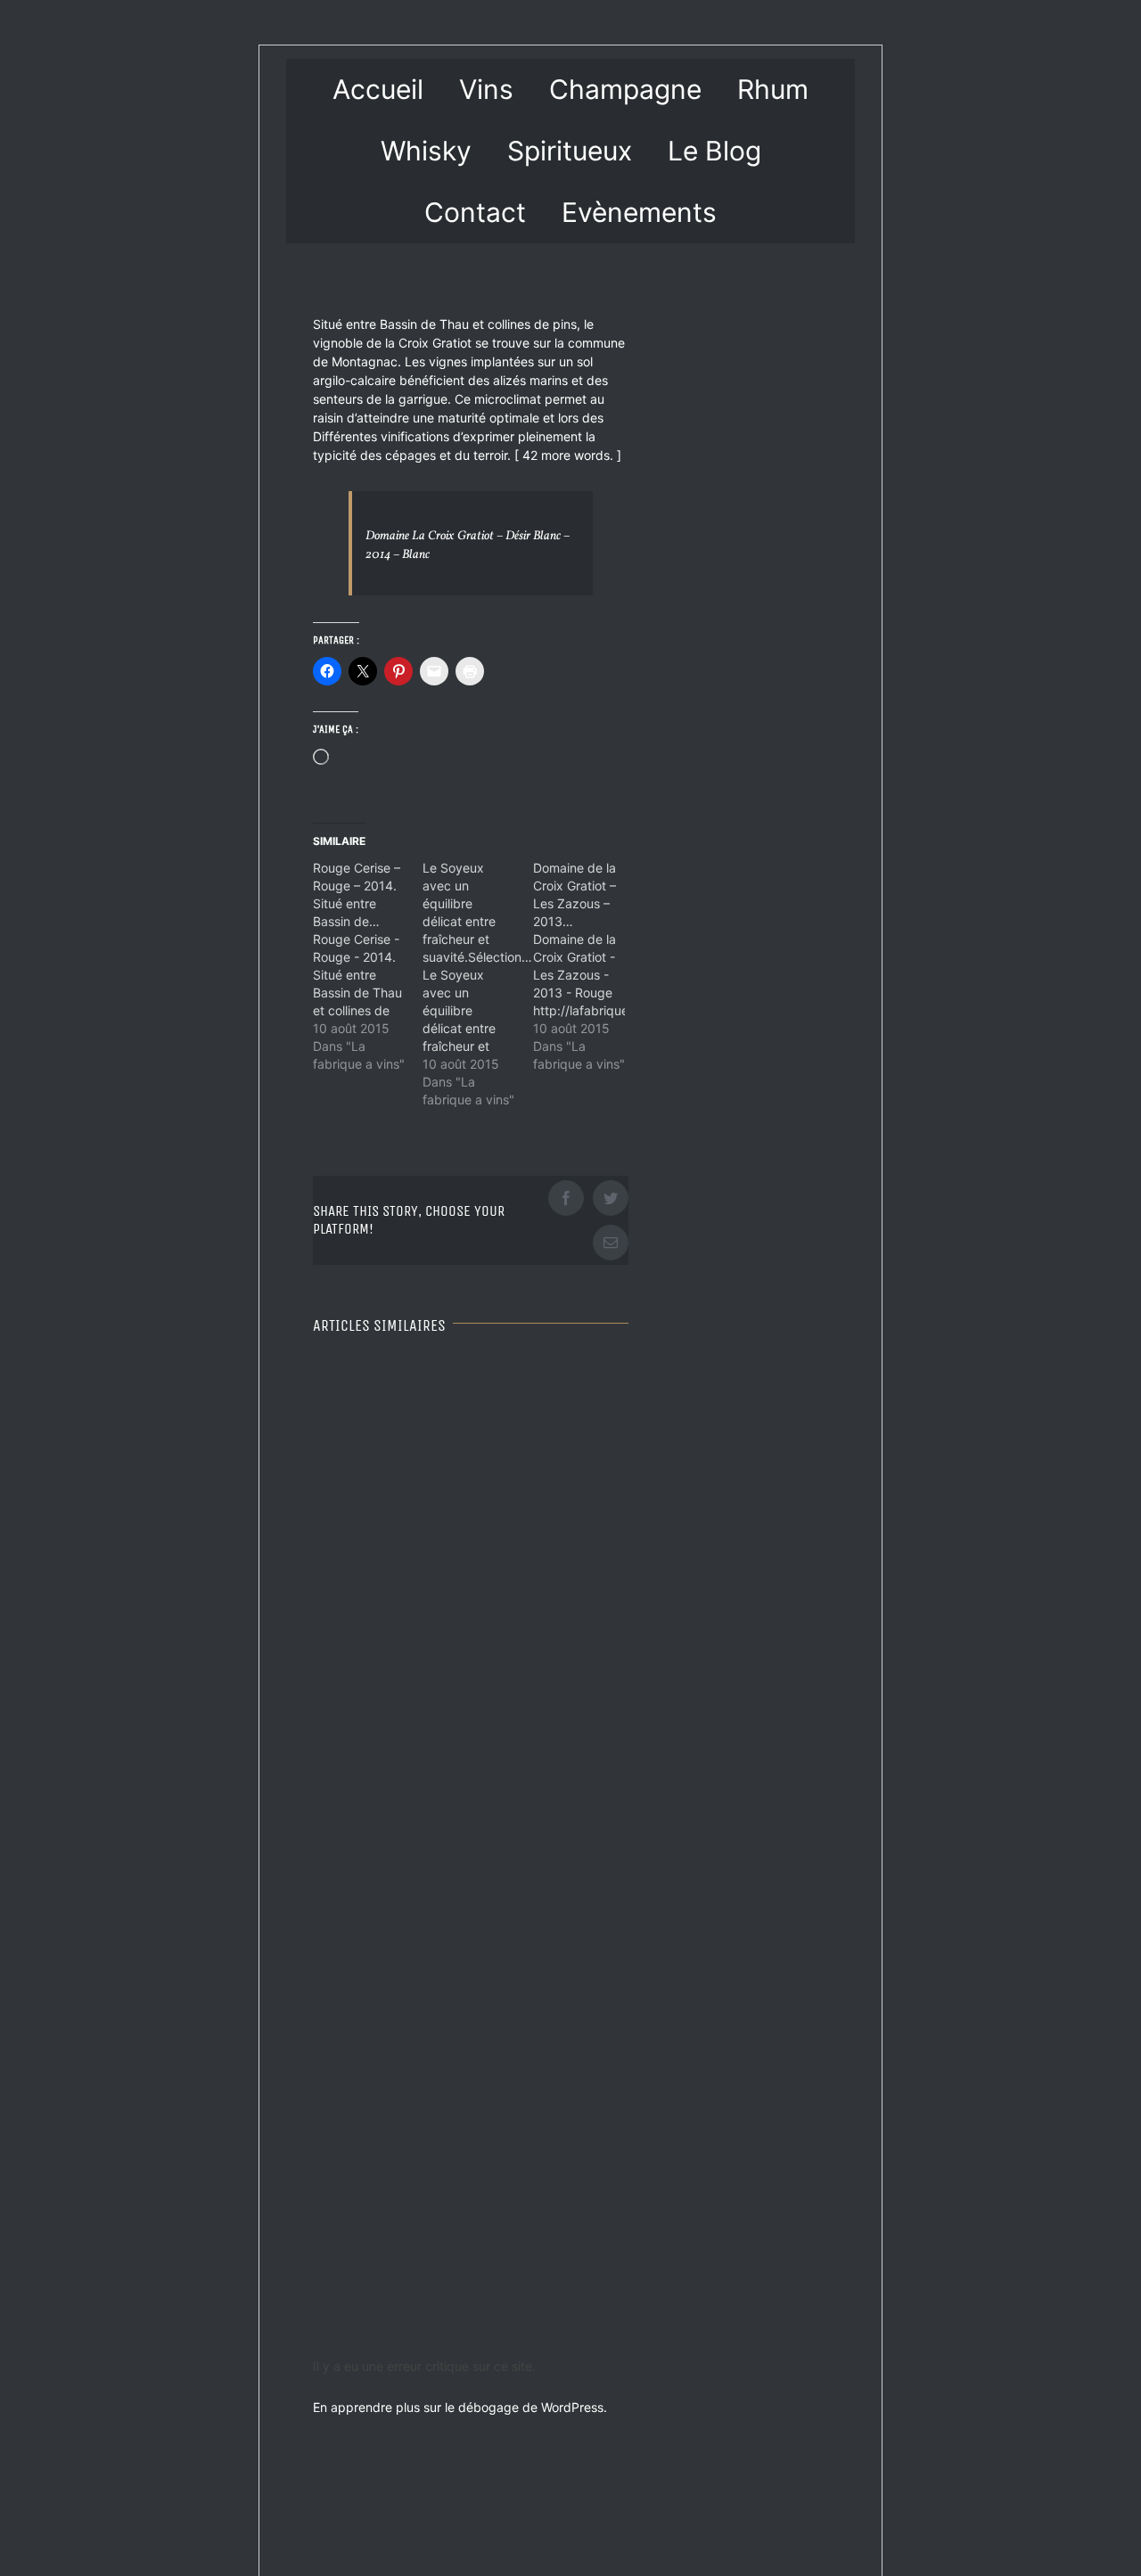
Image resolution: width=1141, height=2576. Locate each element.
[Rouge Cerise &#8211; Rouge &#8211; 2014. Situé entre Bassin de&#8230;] (368, 966)
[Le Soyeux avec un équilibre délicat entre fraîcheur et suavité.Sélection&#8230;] (477, 984)
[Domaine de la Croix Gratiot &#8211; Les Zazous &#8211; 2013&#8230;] (588, 966)
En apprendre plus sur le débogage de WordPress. (460, 2407)
